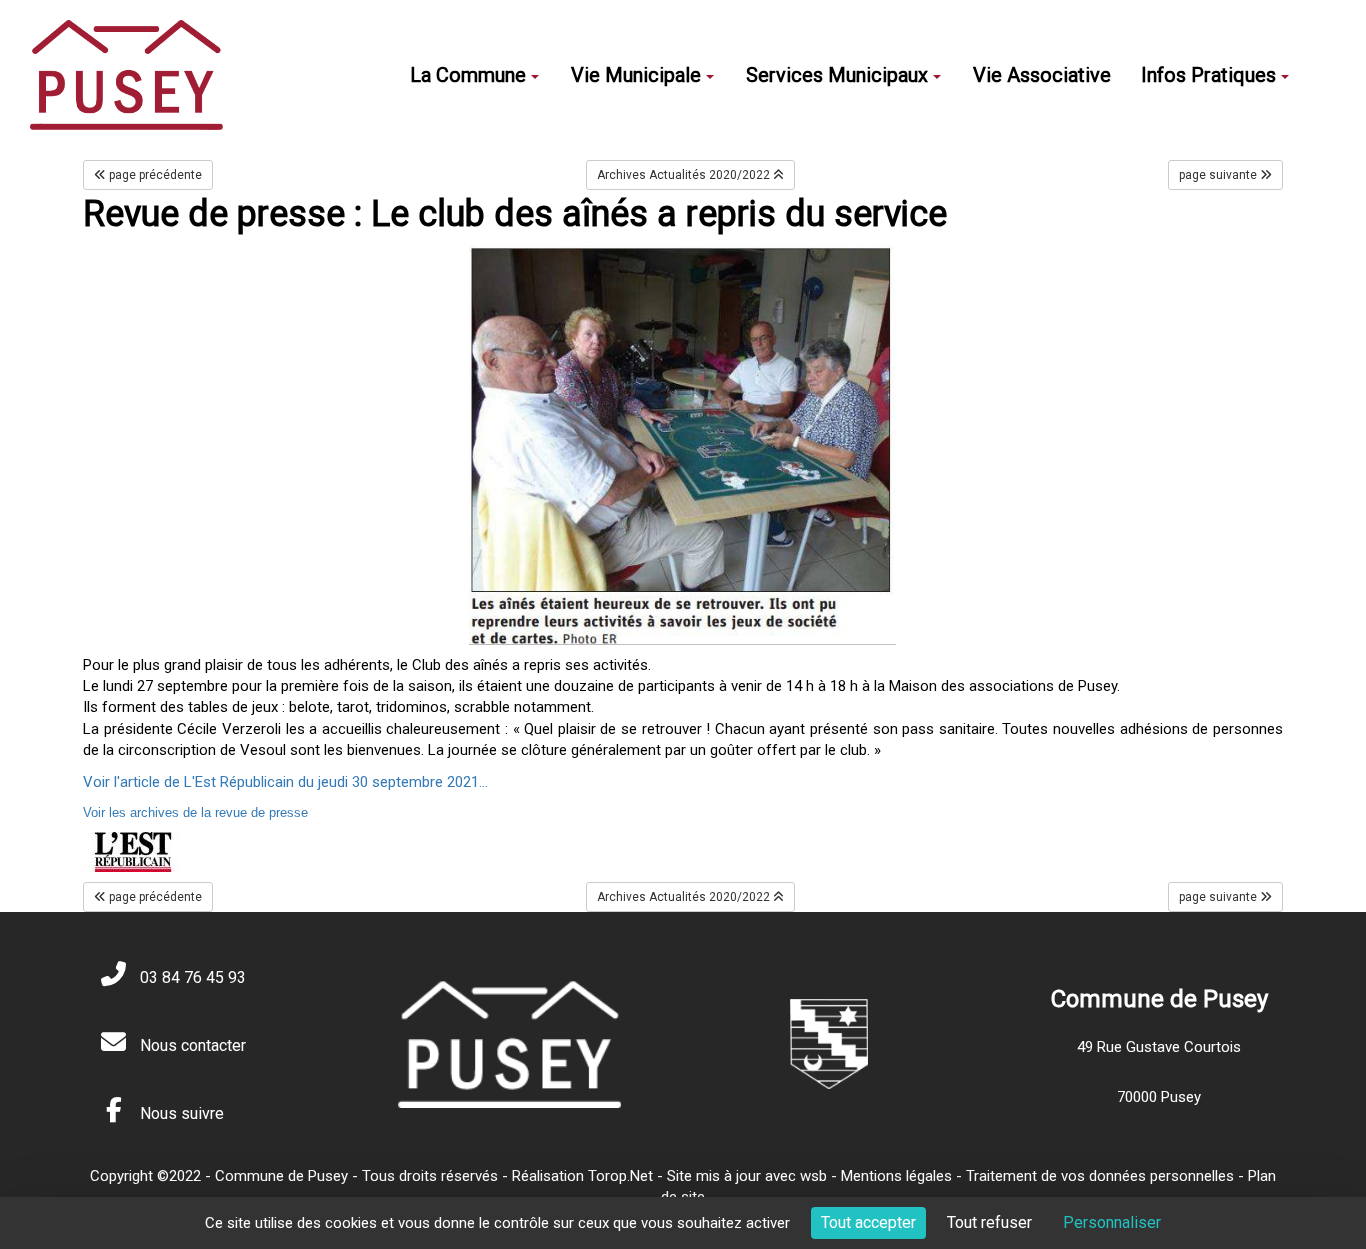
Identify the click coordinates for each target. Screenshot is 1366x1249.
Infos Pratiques (1208, 75)
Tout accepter (868, 1222)
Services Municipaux (837, 75)
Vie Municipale (636, 75)
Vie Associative (1042, 75)
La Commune (468, 75)
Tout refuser (989, 1222)
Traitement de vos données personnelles (1100, 1176)
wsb (813, 1176)
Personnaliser (1112, 1222)
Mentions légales (896, 1176)
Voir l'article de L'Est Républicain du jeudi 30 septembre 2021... (285, 782)
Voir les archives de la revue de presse (195, 812)
